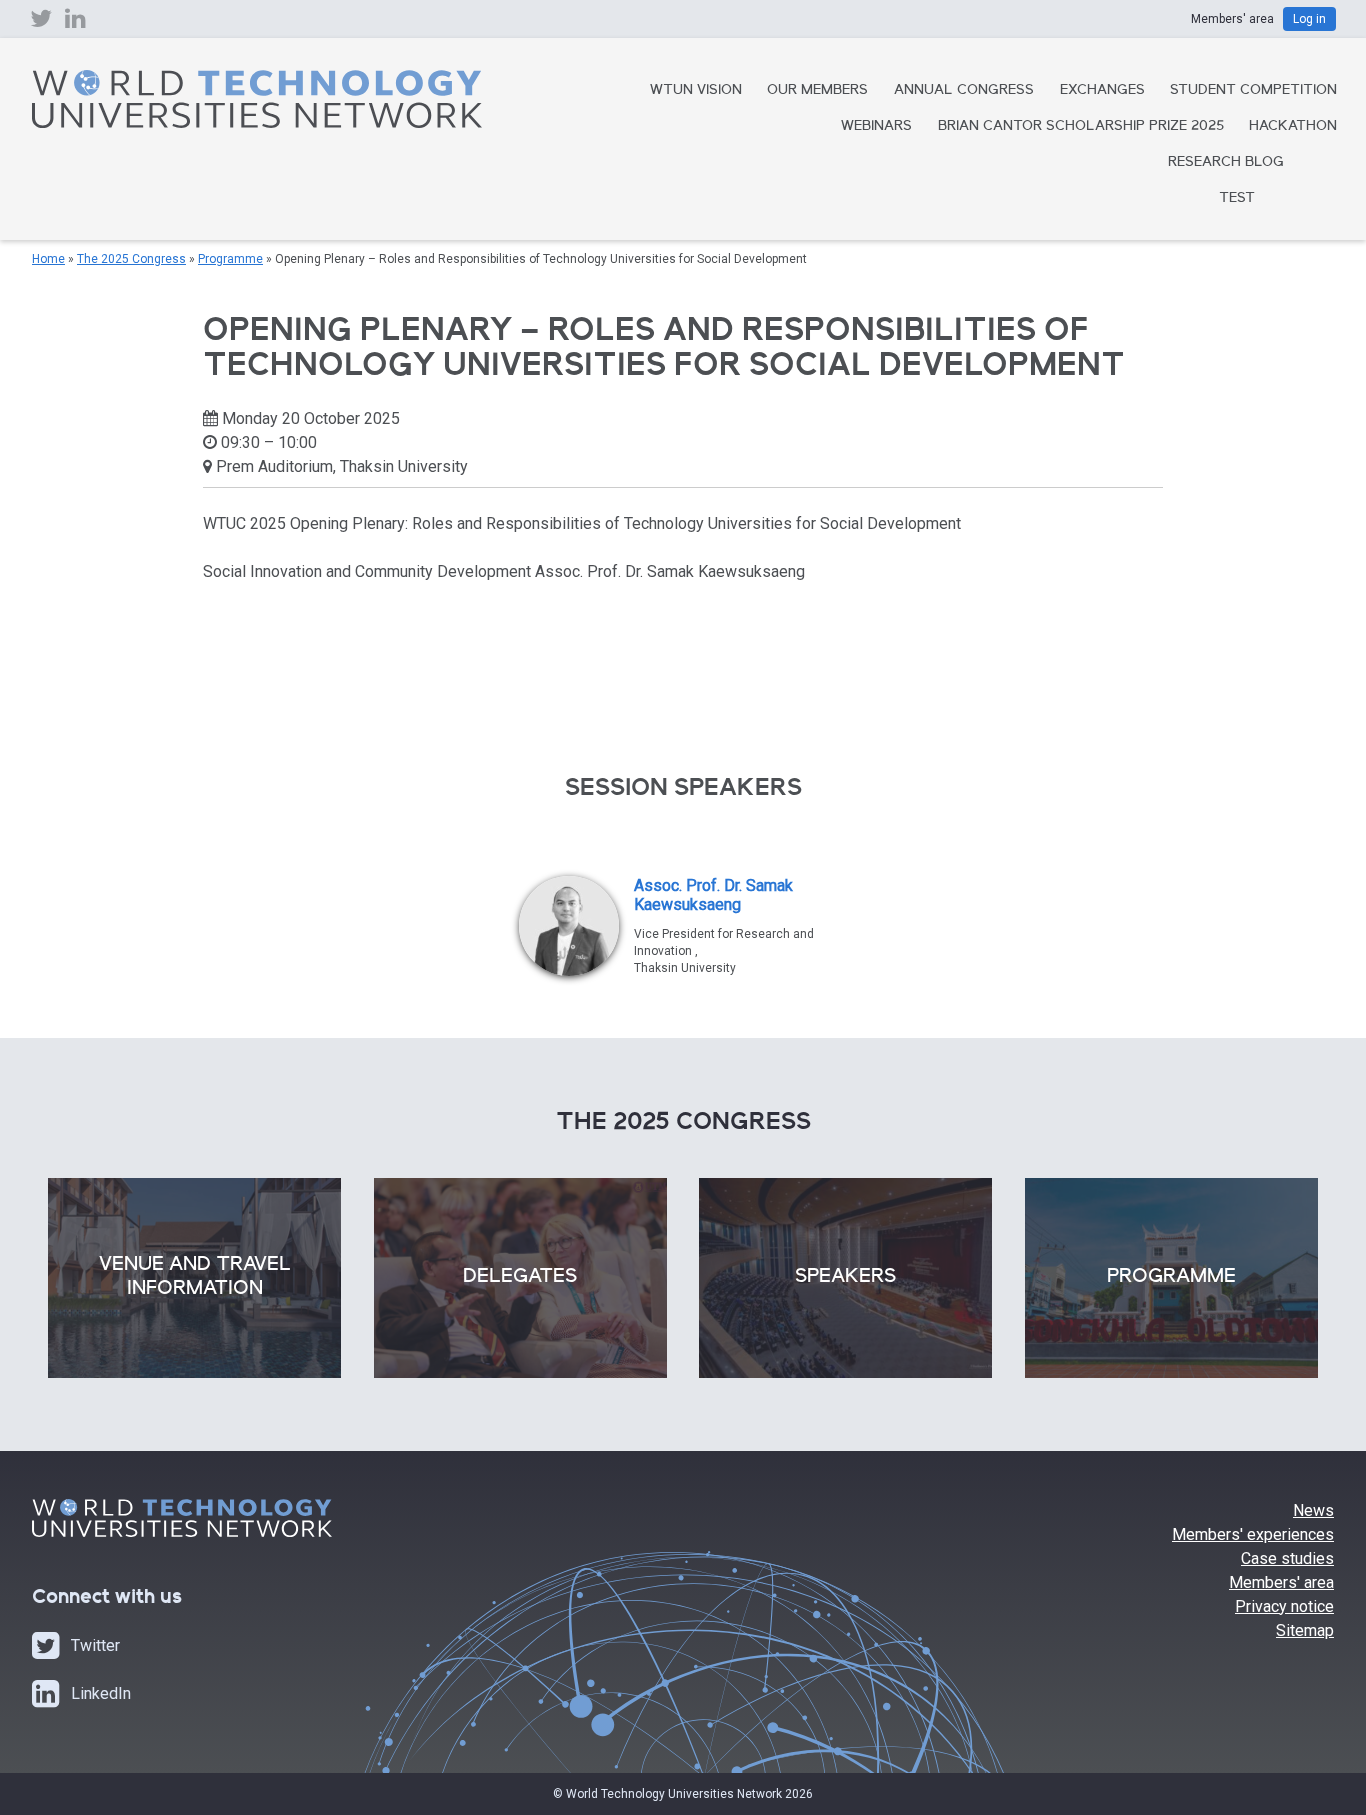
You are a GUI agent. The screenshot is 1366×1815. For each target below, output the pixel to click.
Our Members (817, 91)
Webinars (876, 127)
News (1313, 1510)
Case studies (1287, 1558)
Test (1237, 199)
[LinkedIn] (75, 23)
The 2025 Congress (131, 259)
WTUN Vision (696, 91)
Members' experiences (1253, 1534)
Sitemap (1305, 1630)
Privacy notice (1284, 1606)
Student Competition (1253, 91)
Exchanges (1102, 91)
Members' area (1281, 1582)
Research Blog (1226, 163)
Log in (1309, 19)
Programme (230, 259)
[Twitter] (41, 23)
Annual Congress (964, 91)
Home (48, 259)
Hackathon (1293, 127)
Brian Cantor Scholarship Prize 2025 (1081, 127)
